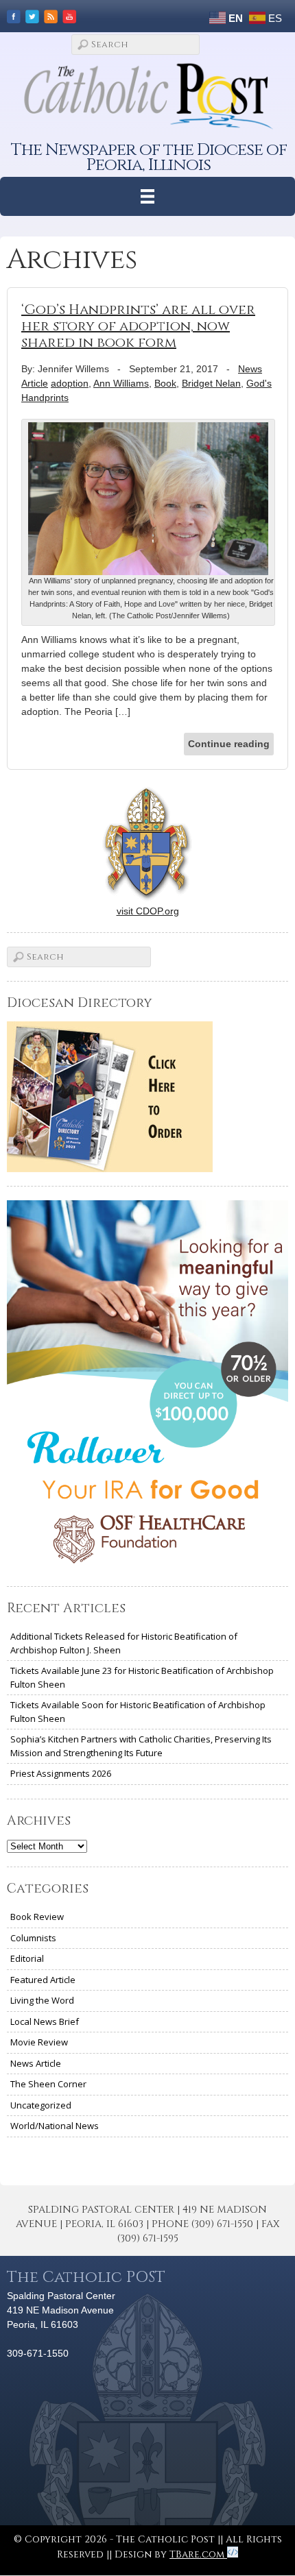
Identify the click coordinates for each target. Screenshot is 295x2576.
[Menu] (148, 196)
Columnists (33, 1938)
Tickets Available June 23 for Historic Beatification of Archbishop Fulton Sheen (142, 1677)
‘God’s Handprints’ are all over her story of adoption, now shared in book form (138, 326)
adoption (70, 383)
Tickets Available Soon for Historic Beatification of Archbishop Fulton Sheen (138, 1712)
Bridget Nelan (211, 383)
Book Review (37, 1917)
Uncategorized (41, 2105)
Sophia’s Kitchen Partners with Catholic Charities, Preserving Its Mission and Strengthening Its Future (141, 1746)
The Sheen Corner (48, 2084)
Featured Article (43, 1980)
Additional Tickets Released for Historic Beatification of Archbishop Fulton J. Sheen (124, 1643)
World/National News (55, 2126)
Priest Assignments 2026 (61, 1773)
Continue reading (229, 744)
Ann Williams (121, 383)
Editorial (27, 1958)
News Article (36, 2063)
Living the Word (42, 2000)
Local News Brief (45, 2021)
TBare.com (198, 2554)
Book (165, 383)
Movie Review (39, 2042)
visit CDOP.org (148, 911)
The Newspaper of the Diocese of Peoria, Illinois (149, 157)
